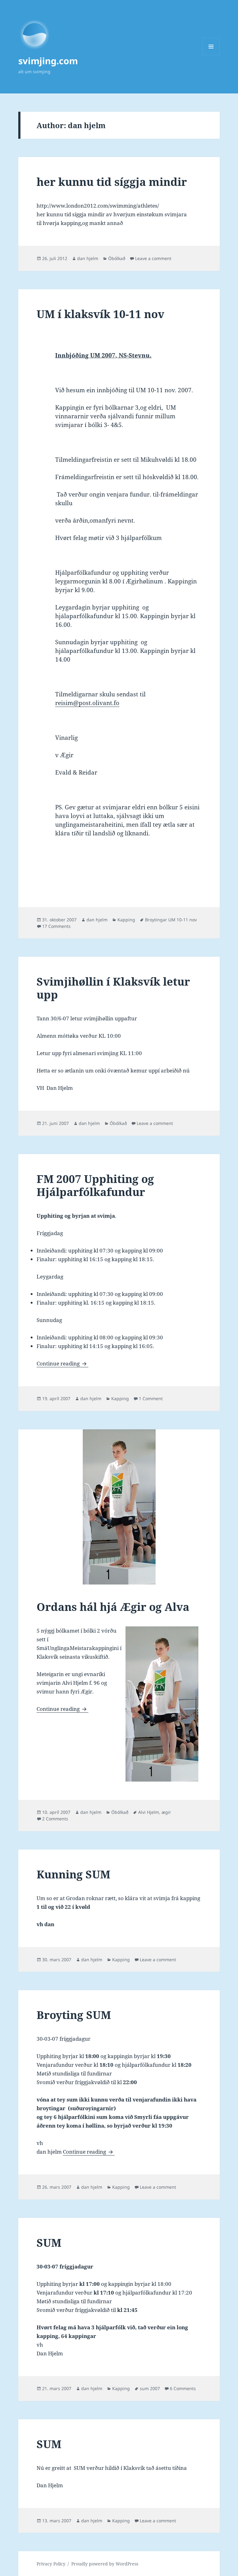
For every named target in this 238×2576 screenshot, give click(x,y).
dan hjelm (88, 258)
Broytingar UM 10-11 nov (171, 920)
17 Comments (56, 926)
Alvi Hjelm (149, 1812)
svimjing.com (48, 61)
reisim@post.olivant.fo (87, 703)
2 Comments (55, 1819)
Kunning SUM (73, 1874)
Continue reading (62, 1363)
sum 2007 (150, 2388)
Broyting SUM (74, 2015)
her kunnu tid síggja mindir (112, 182)
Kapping (126, 920)
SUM (49, 2243)
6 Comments (183, 2388)
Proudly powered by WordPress (105, 2564)
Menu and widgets (211, 55)
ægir (166, 1812)
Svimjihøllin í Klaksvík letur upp (113, 988)
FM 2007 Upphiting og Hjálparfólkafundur (95, 1185)
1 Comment (151, 1398)
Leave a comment (153, 258)
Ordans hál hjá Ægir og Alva (113, 1607)
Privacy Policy (51, 2564)
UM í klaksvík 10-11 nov (100, 314)
